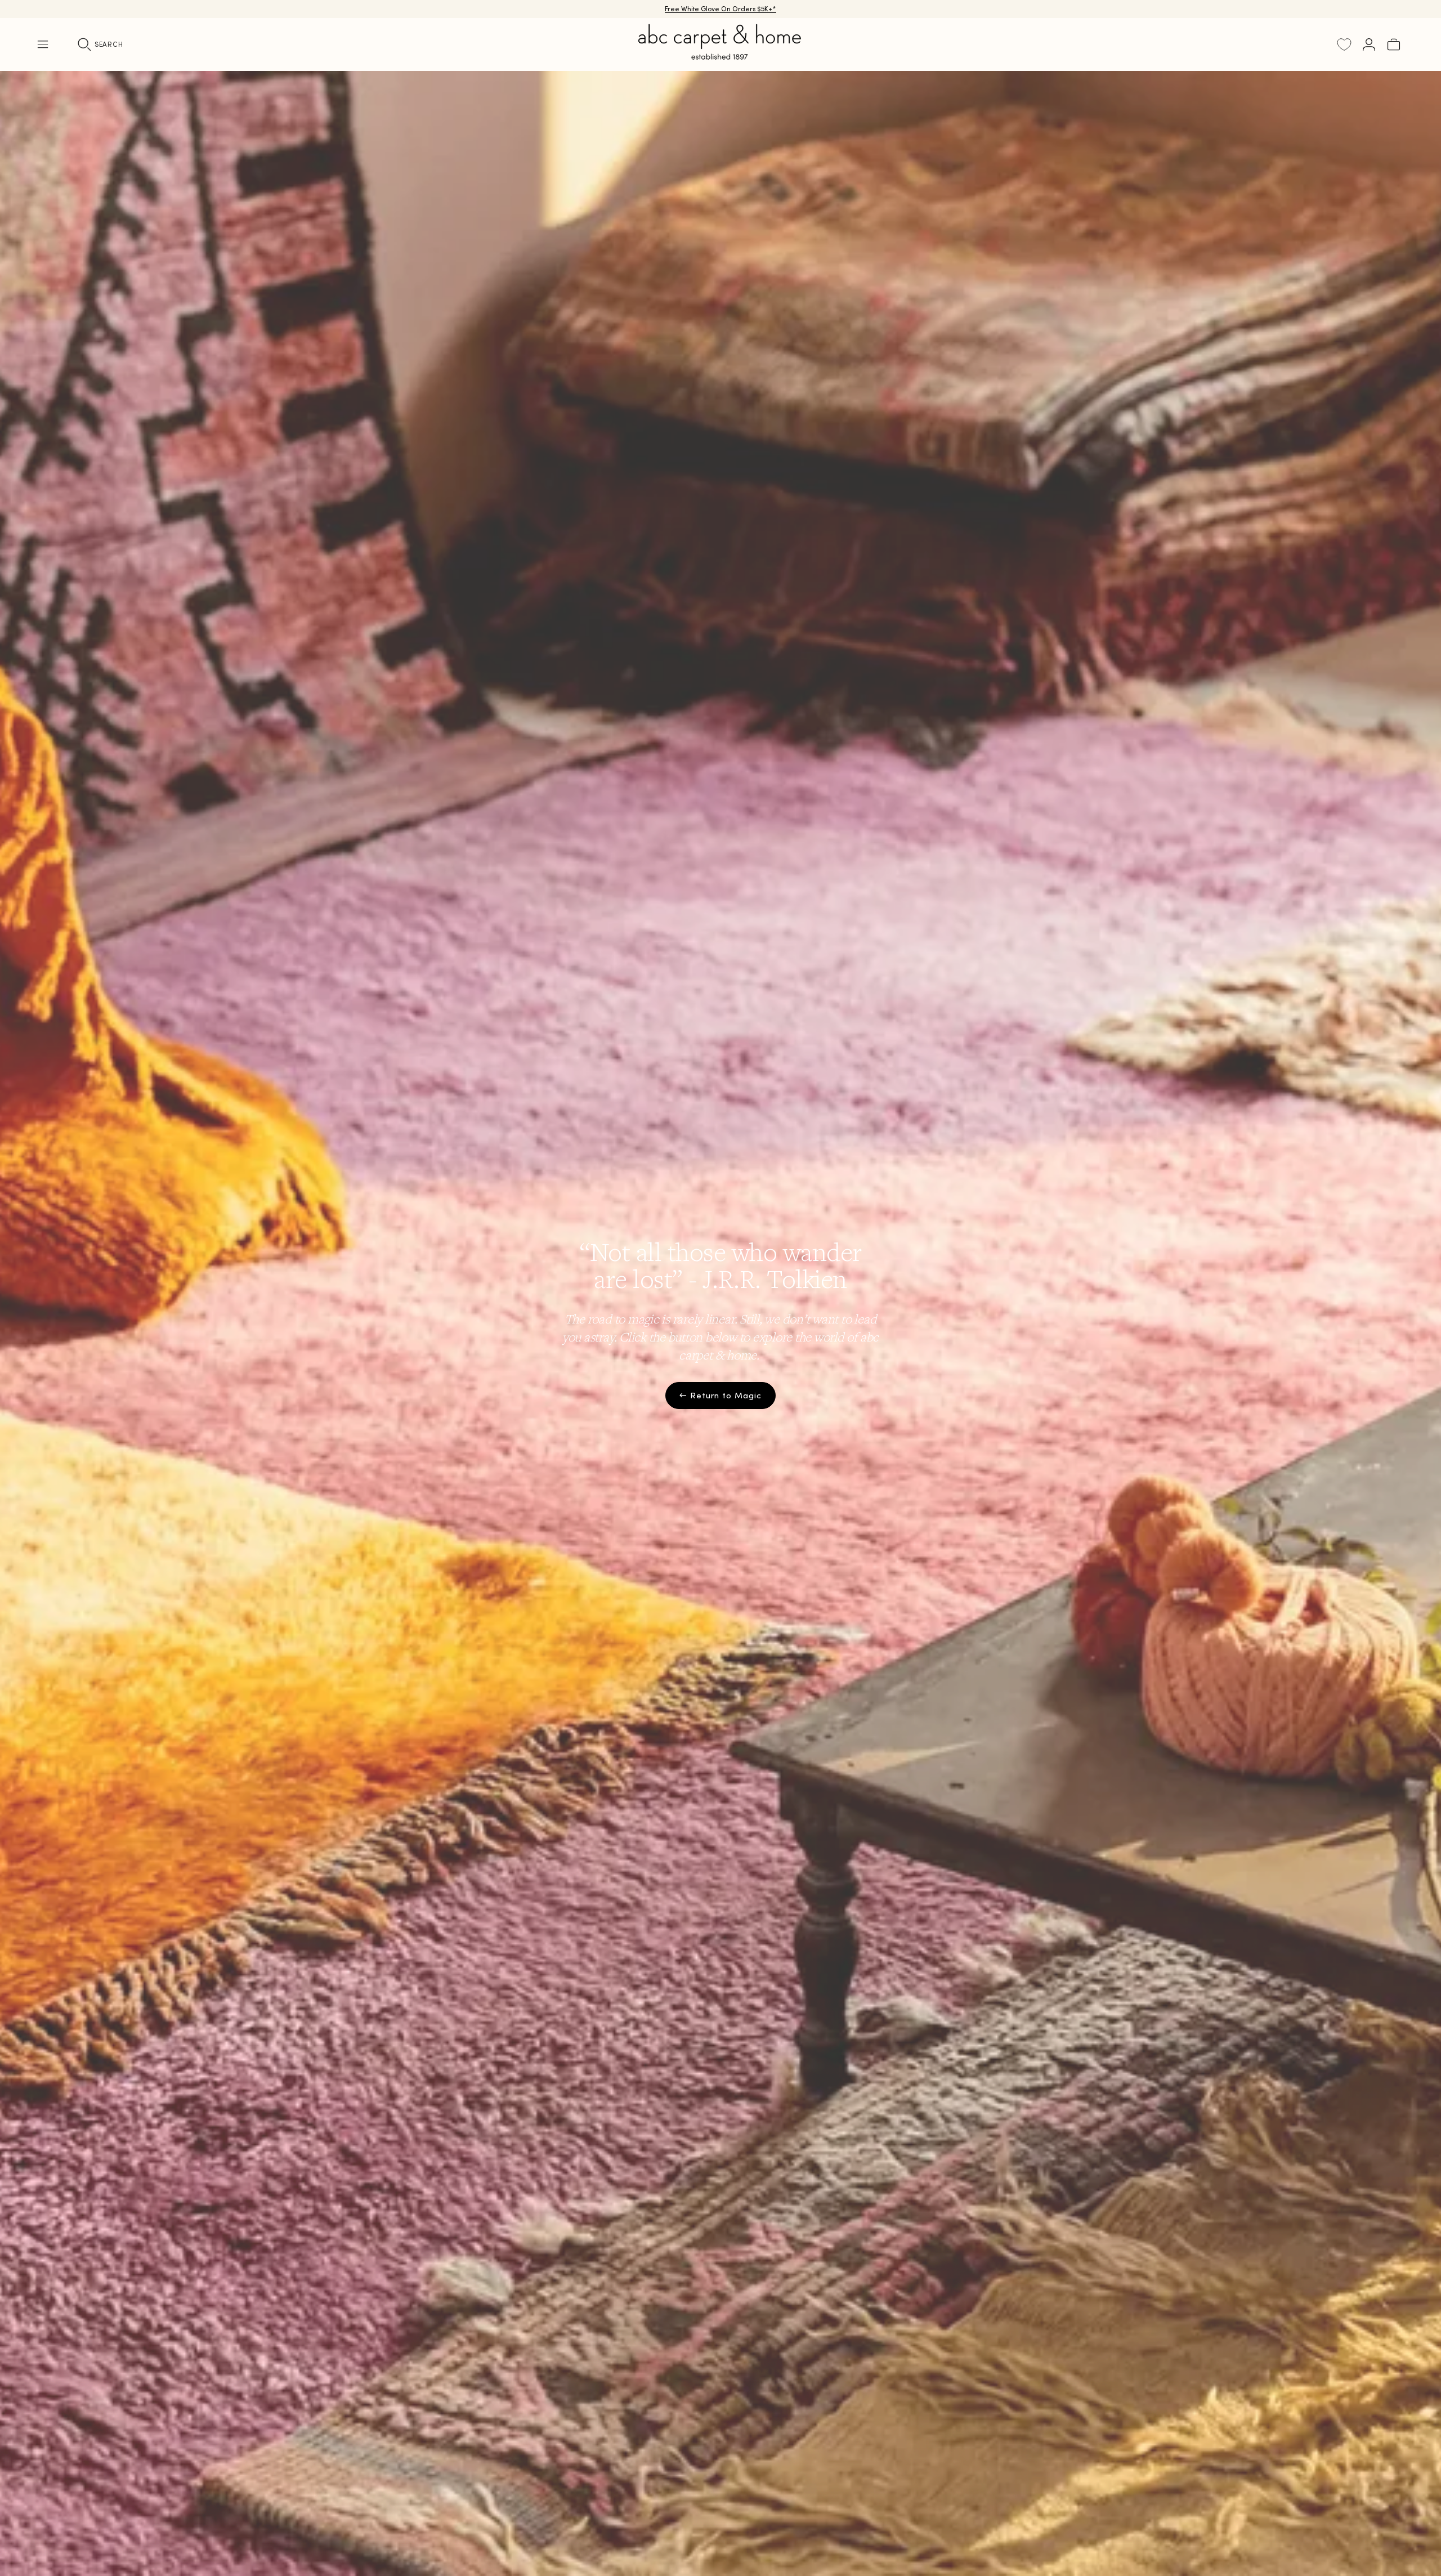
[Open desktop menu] (43, 44)
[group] (720, 1323)
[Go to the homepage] (720, 55)
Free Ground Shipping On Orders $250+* (721, 9)
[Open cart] (1394, 44)
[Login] (1369, 44)
